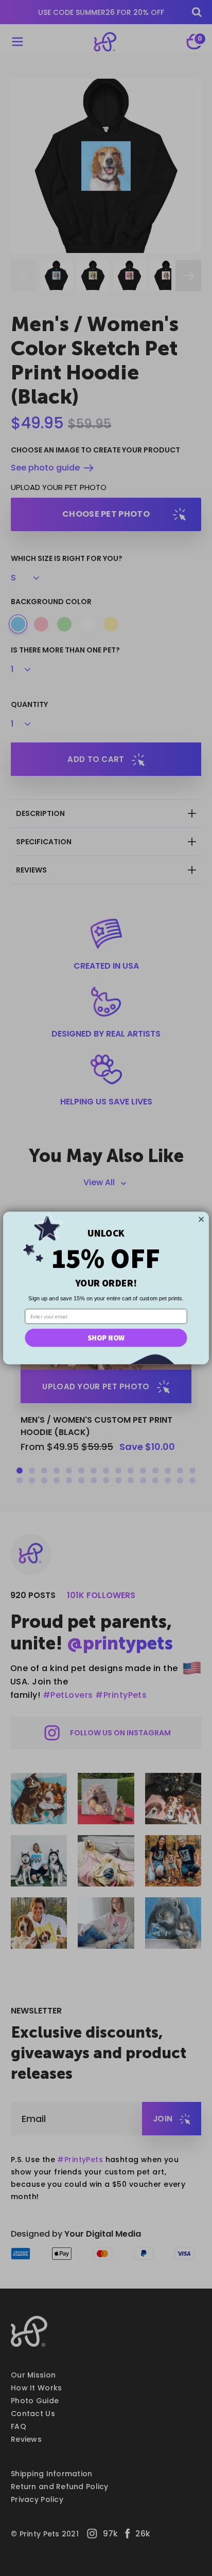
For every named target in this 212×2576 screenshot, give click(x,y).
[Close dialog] (201, 1219)
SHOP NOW (106, 1338)
